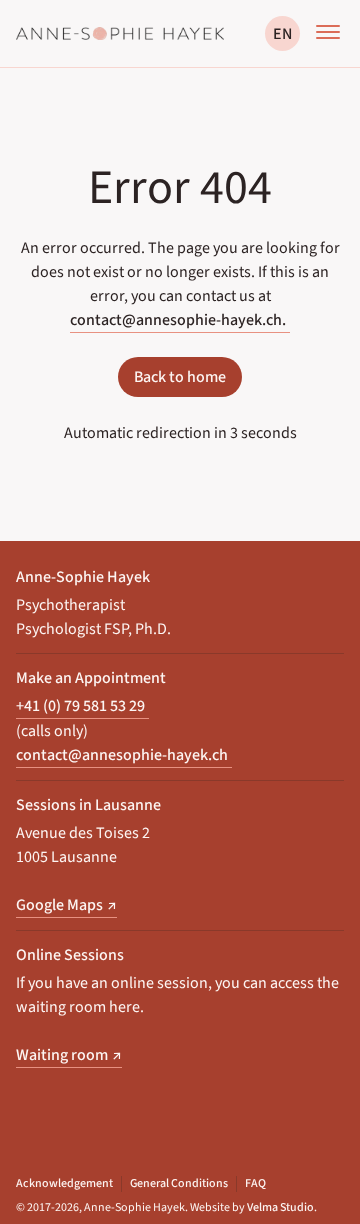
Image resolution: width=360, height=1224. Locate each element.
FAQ (255, 1184)
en (282, 34)
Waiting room (69, 1054)
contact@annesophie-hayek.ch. (178, 319)
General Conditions (179, 1184)
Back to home (180, 377)
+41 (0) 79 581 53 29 (80, 705)
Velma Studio (280, 1207)
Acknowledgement (64, 1184)
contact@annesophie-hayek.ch (122, 754)
